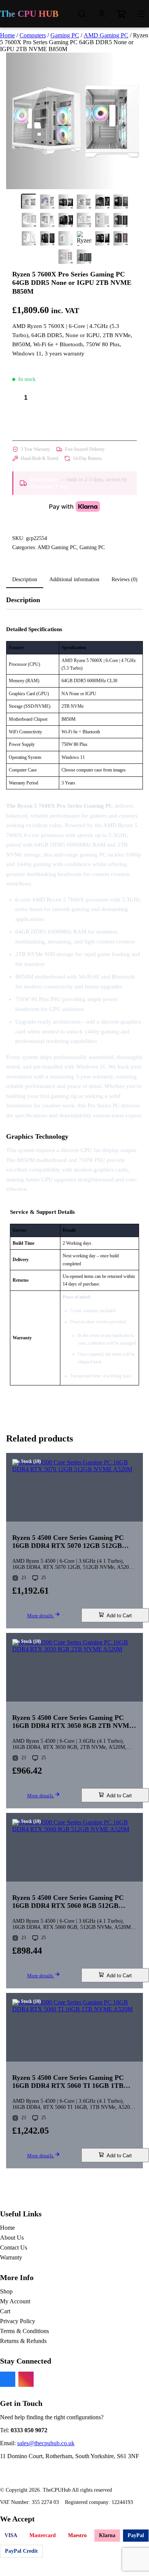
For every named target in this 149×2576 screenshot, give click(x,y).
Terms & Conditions (24, 2331)
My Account (15, 2301)
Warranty (11, 2257)
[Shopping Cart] (121, 14)
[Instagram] (26, 2379)
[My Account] (102, 14)
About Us (12, 2238)
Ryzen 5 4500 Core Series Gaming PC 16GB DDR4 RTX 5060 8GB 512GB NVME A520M (68, 1902)
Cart (5, 2311)
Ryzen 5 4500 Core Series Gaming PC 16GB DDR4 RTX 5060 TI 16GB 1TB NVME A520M (68, 2082)
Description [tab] (25, 579)
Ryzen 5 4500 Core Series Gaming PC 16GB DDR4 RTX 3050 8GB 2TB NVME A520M (73, 1722)
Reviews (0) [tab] (125, 579)
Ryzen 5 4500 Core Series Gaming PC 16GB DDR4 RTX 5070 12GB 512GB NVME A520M (68, 1542)
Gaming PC (65, 35)
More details (41, 1616)
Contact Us (14, 2247)
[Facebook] (8, 2379)
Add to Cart (119, 1616)
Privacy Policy (18, 2321)
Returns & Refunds (23, 2341)
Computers (33, 35)
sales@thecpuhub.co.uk (46, 2443)
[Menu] (141, 14)
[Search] (82, 14)
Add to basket (74, 422)
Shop (6, 2291)
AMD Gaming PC (106, 35)
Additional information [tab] (74, 579)
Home (7, 35)
